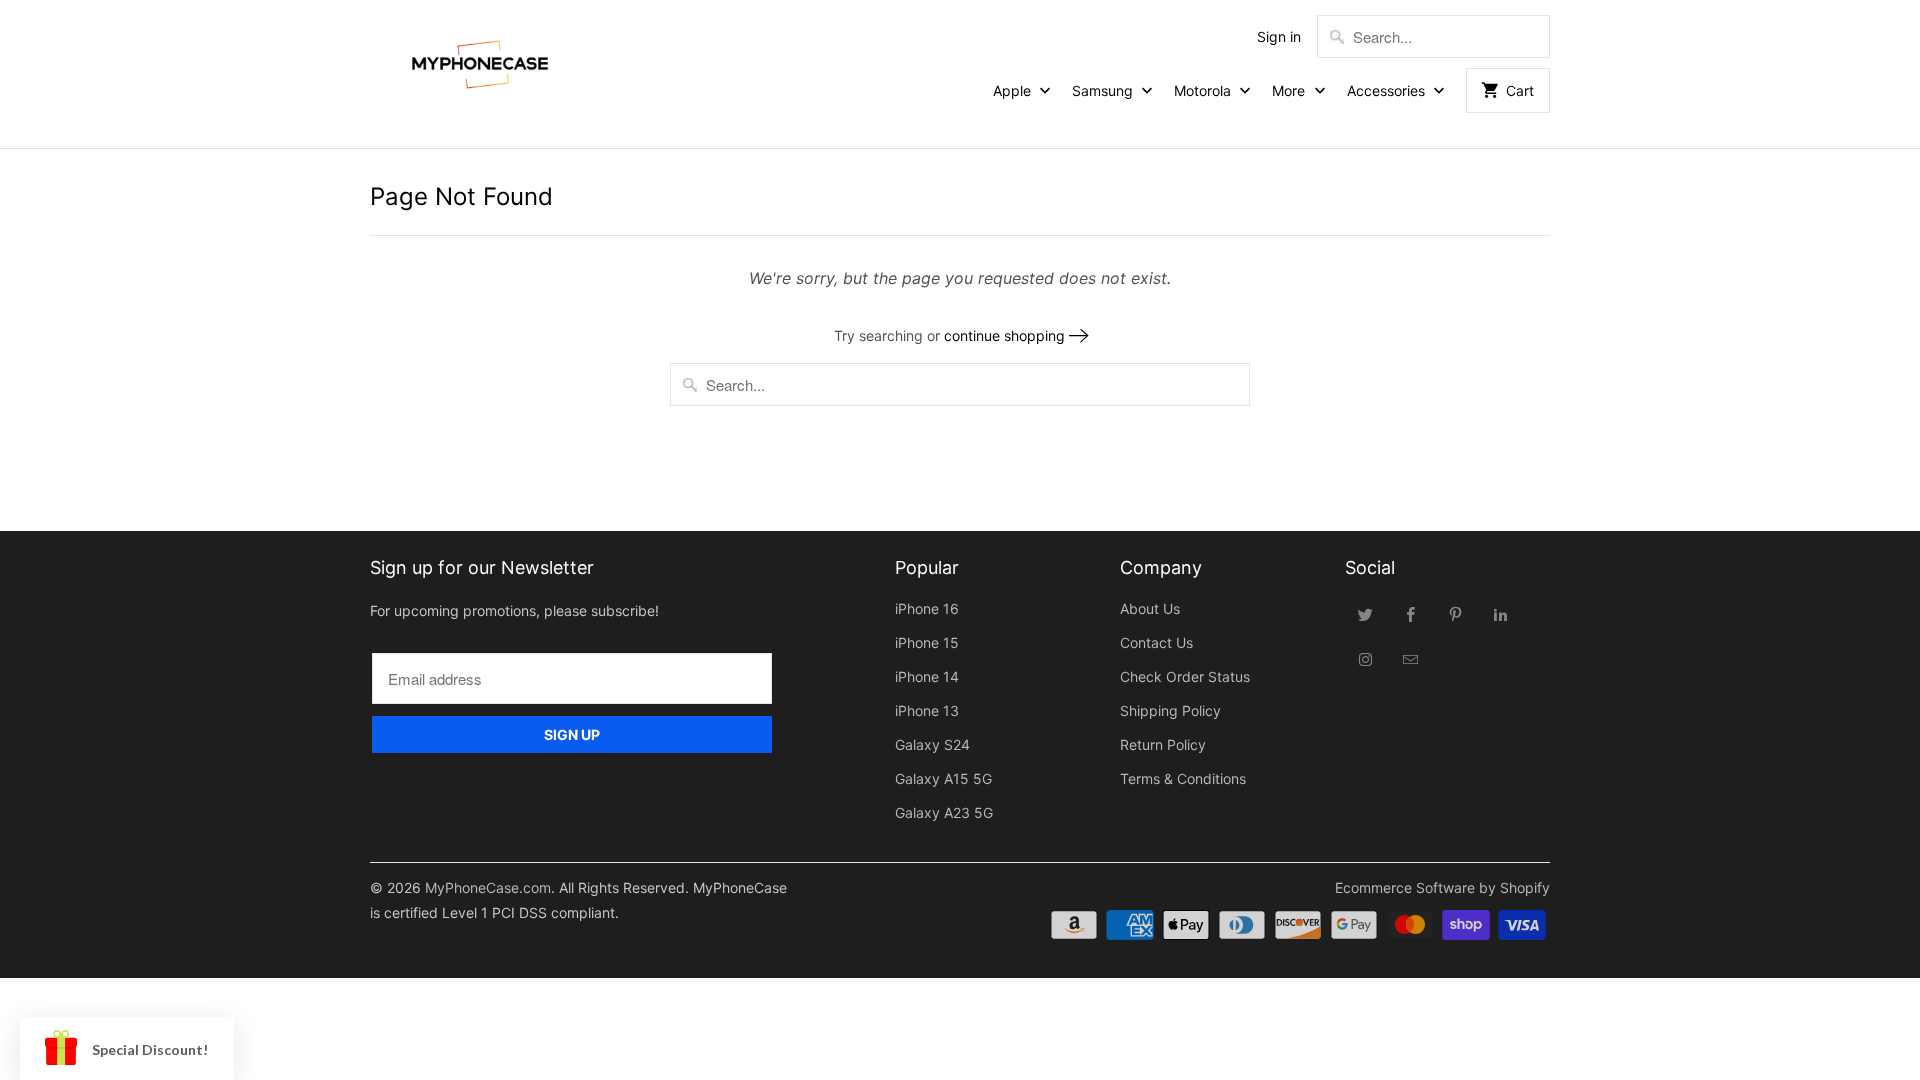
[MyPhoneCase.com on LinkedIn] (1501, 614)
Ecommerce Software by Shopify (1442, 887)
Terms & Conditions (1183, 778)
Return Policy (1163, 744)
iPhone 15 (927, 642)
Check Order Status (1185, 676)
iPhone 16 (927, 608)
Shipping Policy (1170, 710)
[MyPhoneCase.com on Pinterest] (1456, 614)
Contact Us (1156, 642)
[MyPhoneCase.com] (480, 60)
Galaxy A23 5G (944, 812)
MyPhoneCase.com (488, 887)
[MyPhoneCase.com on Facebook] (1411, 614)
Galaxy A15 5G (943, 778)
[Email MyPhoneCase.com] (1411, 659)
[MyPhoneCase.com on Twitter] (1366, 614)
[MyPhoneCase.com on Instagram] (1366, 659)
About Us (1150, 608)
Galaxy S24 (932, 744)
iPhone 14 (927, 676)
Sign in (1279, 36)
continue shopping (1006, 335)
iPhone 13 (927, 710)
